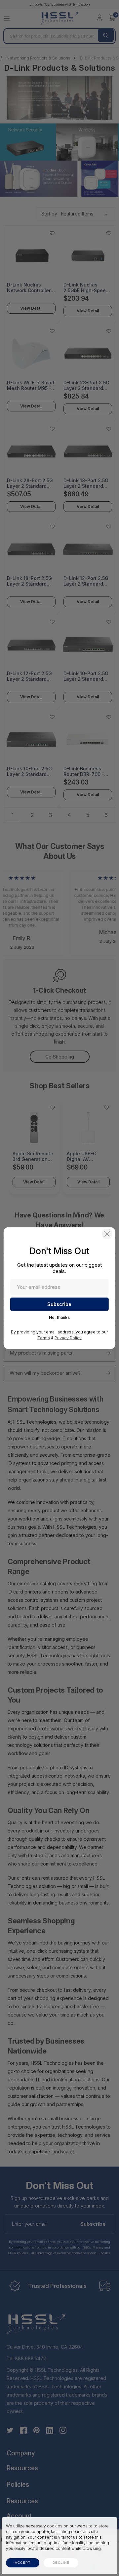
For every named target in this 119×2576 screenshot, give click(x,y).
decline (61, 2563)
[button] (107, 1234)
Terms (44, 1338)
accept (23, 2563)
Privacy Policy (68, 1338)
